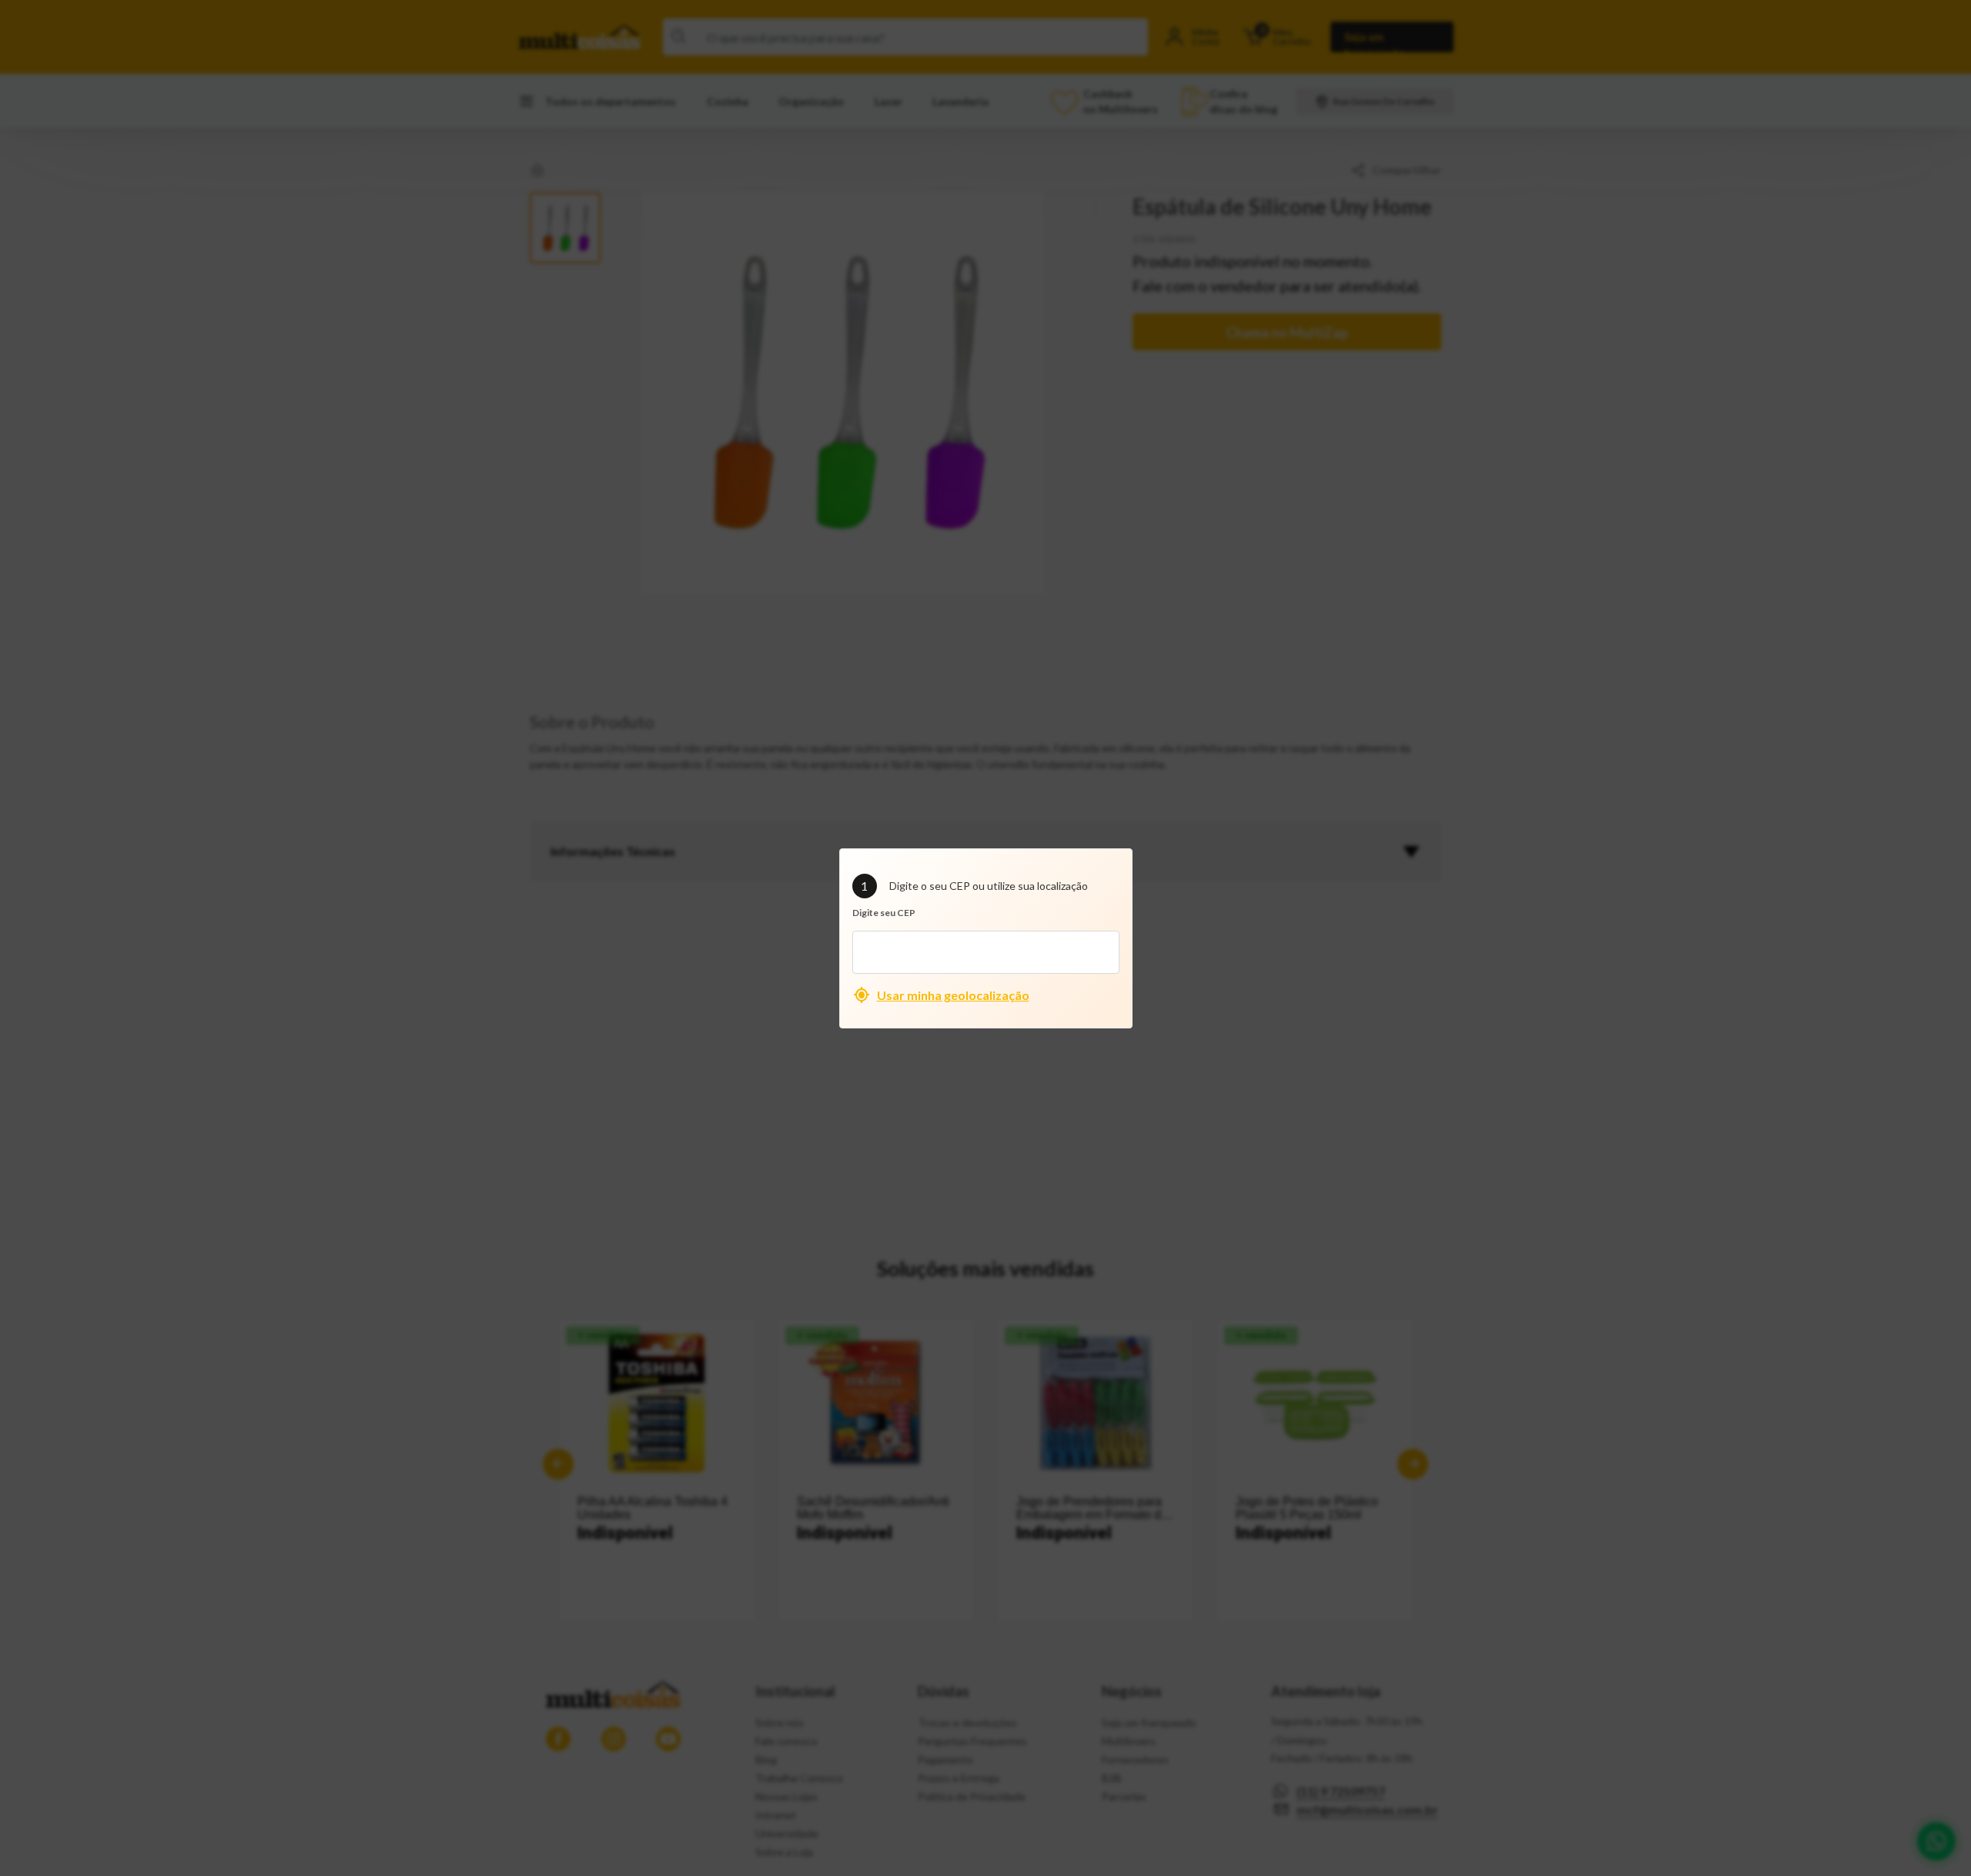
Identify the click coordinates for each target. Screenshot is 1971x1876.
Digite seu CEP (884, 913)
